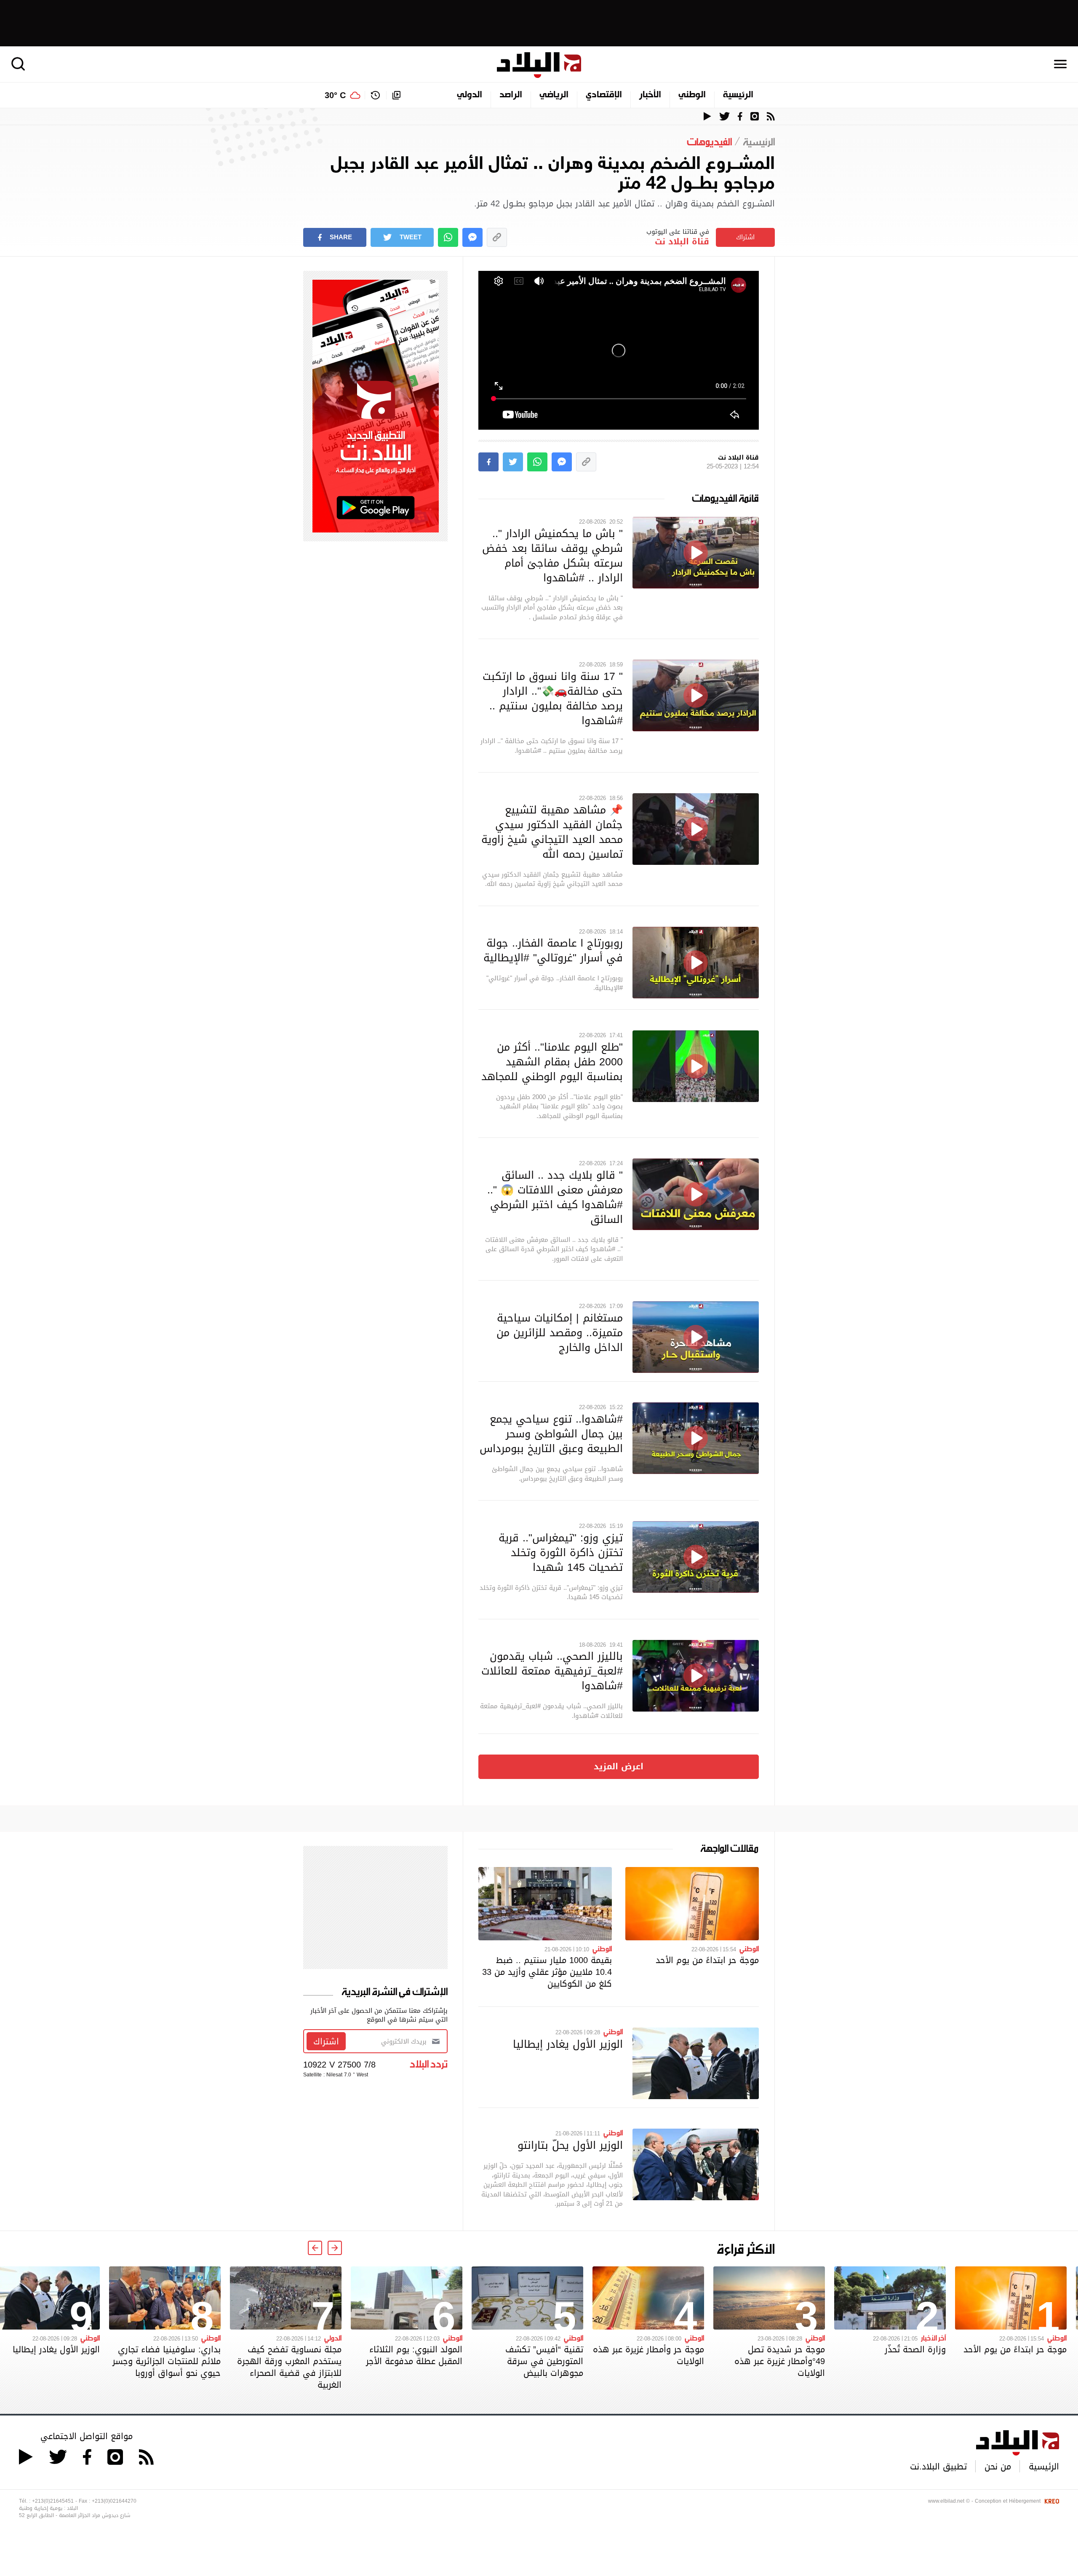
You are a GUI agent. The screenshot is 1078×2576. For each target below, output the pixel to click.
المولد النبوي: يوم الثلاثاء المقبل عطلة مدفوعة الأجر (414, 2355)
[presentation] (335, 2248)
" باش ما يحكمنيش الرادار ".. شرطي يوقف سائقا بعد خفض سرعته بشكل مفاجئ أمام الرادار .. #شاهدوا (552, 555)
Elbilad (539, 65)
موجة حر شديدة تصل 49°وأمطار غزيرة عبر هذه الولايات (780, 2361)
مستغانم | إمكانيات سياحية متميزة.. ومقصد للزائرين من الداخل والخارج (560, 1332)
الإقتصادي (604, 95)
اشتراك (745, 237)
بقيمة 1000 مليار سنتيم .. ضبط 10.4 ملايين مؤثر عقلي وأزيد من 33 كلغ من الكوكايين (547, 1972)
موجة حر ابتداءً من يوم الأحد (707, 1960)
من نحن (998, 2466)
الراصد (511, 95)
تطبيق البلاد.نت (938, 2466)
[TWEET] (513, 462)
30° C (335, 95)
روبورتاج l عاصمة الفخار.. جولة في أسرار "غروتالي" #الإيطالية (553, 950)
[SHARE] (488, 462)
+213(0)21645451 (53, 2501)
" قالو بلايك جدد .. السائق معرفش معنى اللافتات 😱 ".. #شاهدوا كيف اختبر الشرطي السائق (555, 1197)
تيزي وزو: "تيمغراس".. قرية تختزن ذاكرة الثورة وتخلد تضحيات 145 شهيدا (561, 1552)
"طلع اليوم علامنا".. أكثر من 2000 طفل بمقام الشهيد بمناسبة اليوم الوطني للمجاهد (552, 1062)
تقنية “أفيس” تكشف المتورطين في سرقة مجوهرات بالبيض (544, 2361)
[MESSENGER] (472, 237)
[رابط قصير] (497, 237)
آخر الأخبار (933, 2338)
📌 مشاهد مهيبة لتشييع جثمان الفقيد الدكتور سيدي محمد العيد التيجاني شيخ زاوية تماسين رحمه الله (552, 832)
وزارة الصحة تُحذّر (915, 2349)
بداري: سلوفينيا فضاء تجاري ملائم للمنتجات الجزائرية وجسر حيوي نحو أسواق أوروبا (167, 2361)
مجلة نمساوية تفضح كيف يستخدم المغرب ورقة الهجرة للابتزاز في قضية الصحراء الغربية (289, 2367)
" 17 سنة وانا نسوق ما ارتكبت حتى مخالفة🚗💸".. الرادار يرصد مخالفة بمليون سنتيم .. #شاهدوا (553, 698)
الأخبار (650, 95)
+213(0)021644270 (114, 2501)
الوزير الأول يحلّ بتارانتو (570, 2145)
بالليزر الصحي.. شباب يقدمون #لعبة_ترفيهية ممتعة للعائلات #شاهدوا (552, 1671)
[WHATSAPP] (448, 237)
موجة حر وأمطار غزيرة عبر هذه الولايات (648, 2355)
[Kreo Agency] (1051, 2501)
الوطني (692, 95)
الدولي (470, 95)
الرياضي (554, 95)
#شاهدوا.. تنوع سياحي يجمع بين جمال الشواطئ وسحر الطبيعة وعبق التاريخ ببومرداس (551, 1434)
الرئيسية (738, 95)
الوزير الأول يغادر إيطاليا (568, 2044)
